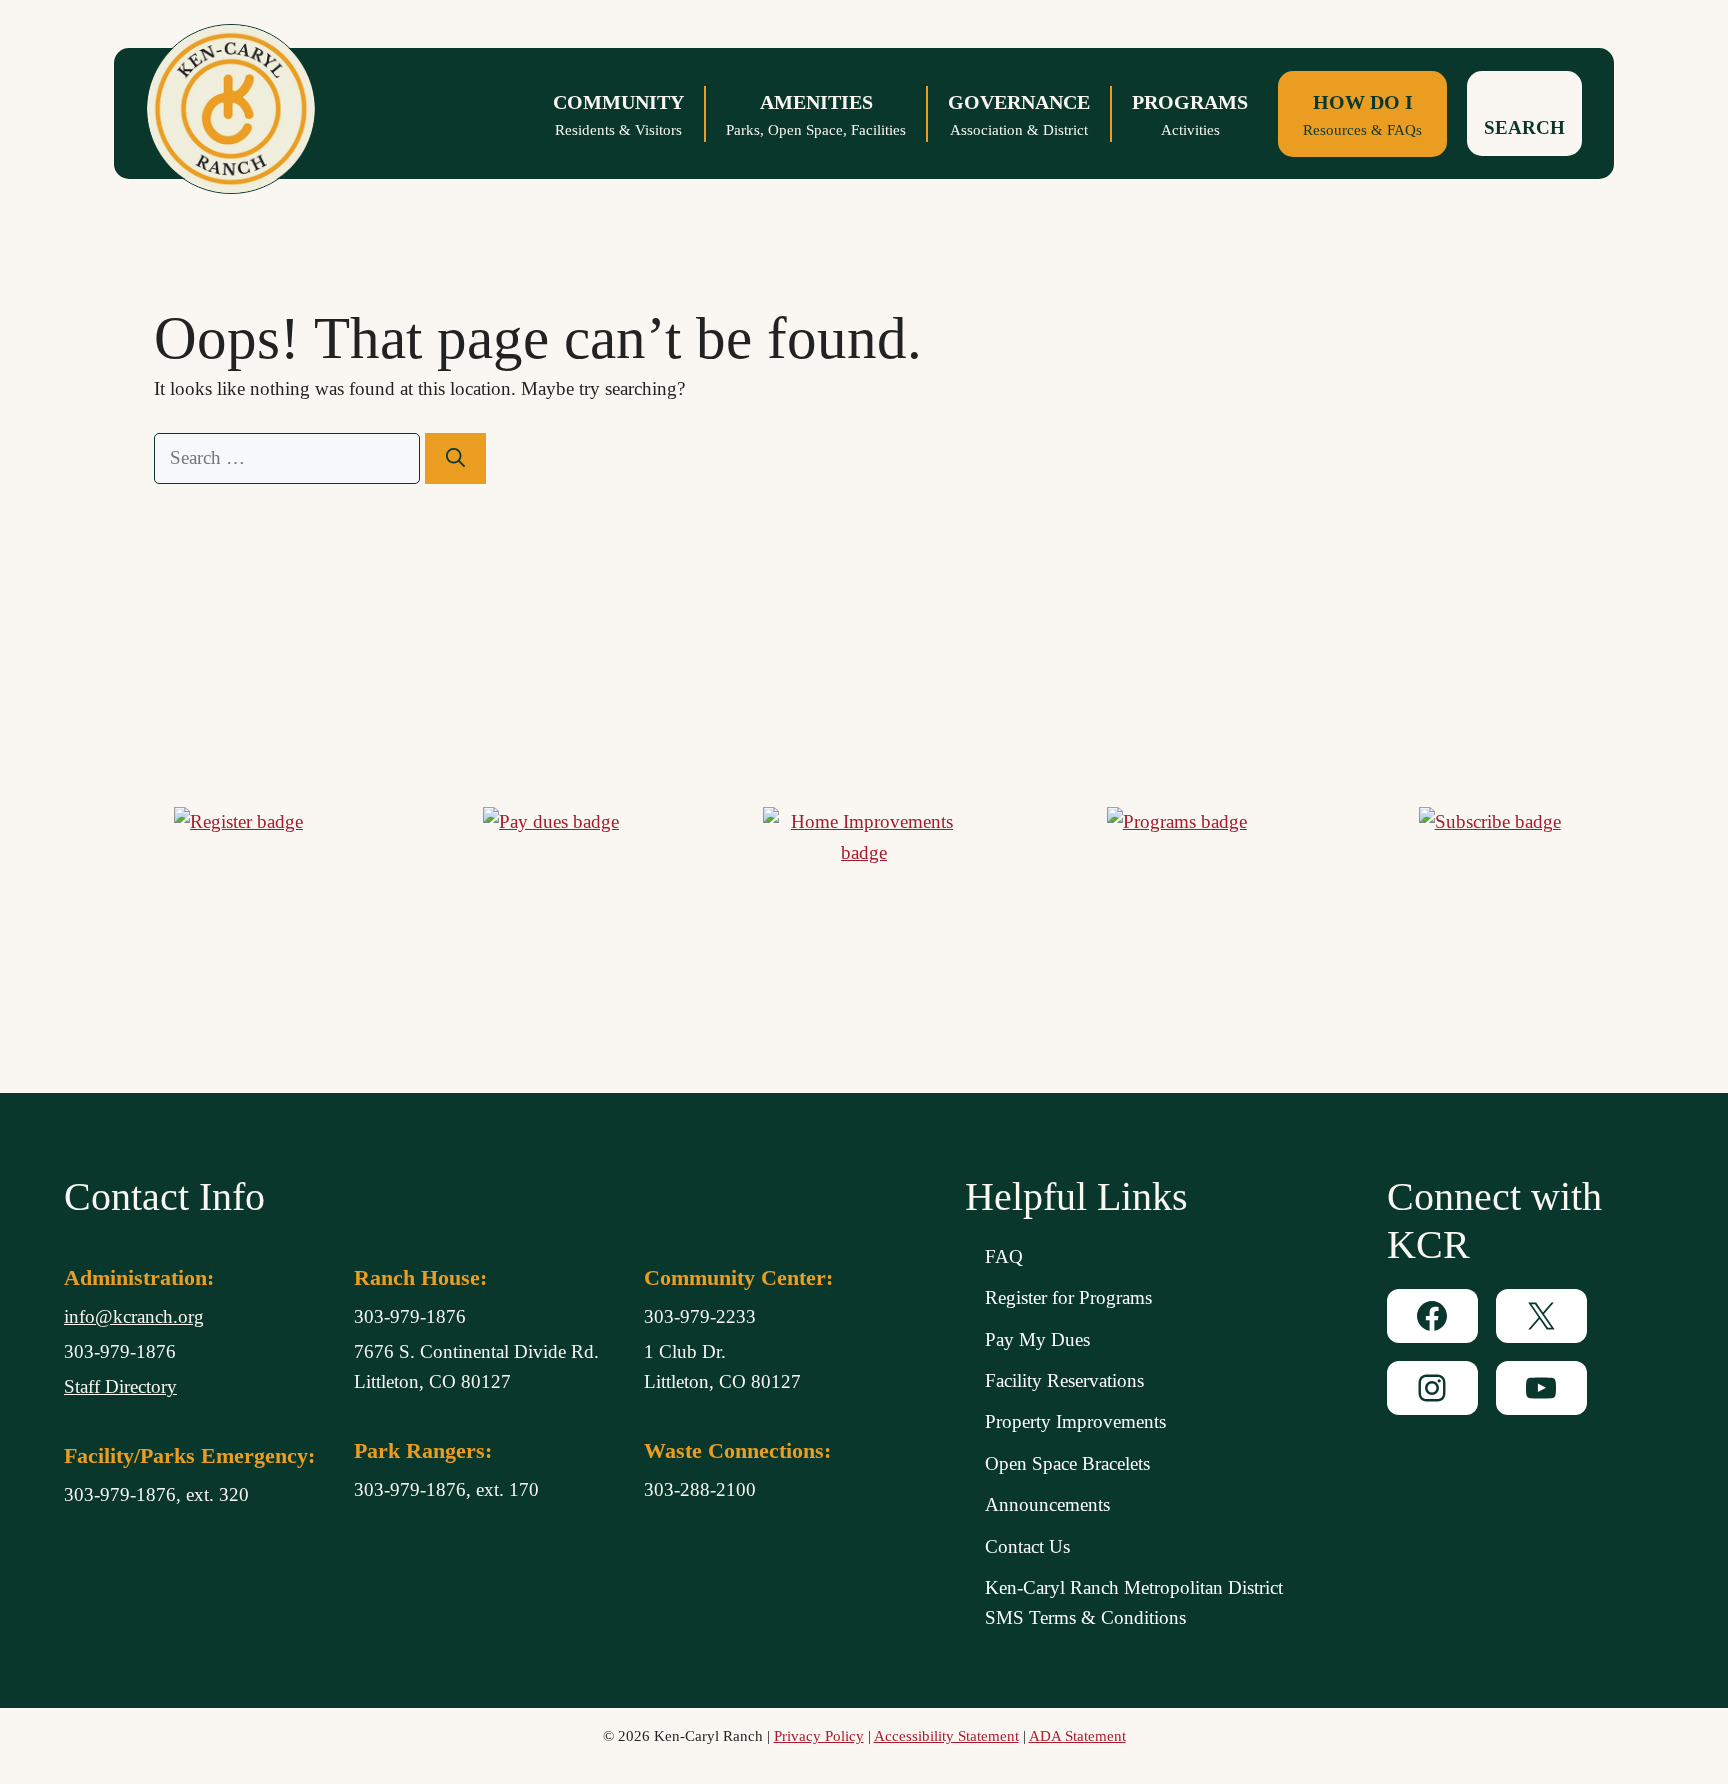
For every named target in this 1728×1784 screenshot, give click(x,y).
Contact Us (1027, 1546)
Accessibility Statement (946, 1736)
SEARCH (1524, 127)
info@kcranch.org (134, 1316)
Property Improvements (1075, 1421)
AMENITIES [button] (816, 114)
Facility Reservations (1064, 1380)
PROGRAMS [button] (1190, 114)
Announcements (1047, 1504)
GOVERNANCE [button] (1019, 114)
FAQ (1004, 1256)
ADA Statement (1077, 1736)
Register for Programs (1068, 1297)
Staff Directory (120, 1386)
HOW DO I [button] (1362, 114)
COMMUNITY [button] (618, 114)
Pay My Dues (1037, 1339)
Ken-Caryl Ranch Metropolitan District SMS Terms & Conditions (1134, 1602)
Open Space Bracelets (1067, 1463)
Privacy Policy (819, 1736)
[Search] (455, 458)
